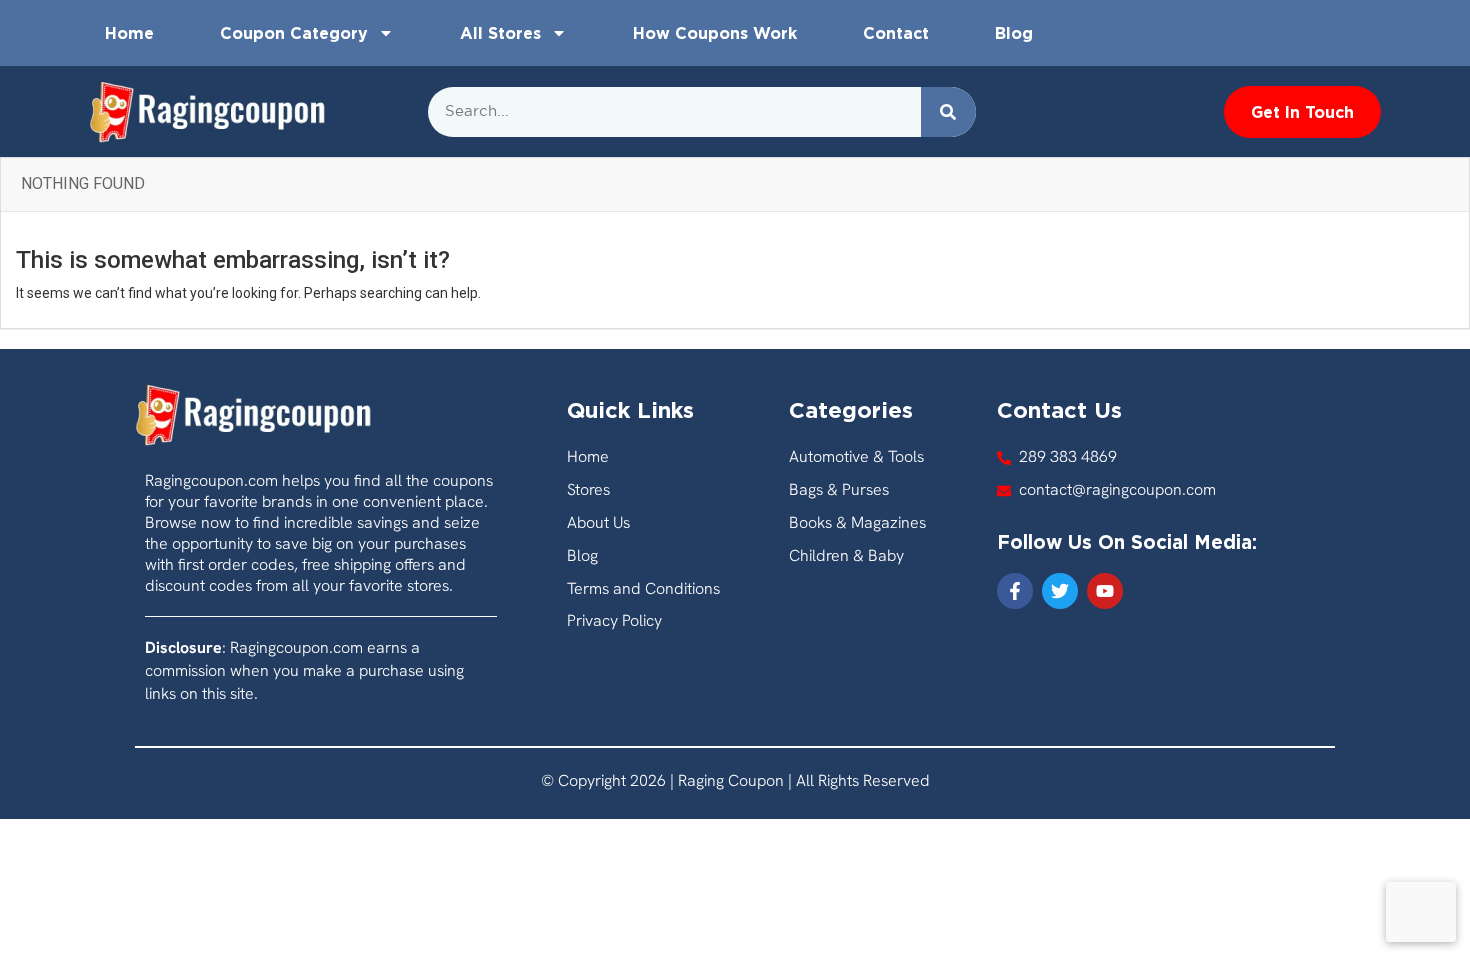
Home (129, 33)
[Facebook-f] (1015, 591)
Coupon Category (294, 33)
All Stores (500, 33)
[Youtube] (1105, 591)
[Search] (948, 112)
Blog (1014, 33)
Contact (896, 33)
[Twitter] (1060, 591)
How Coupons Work (715, 33)
